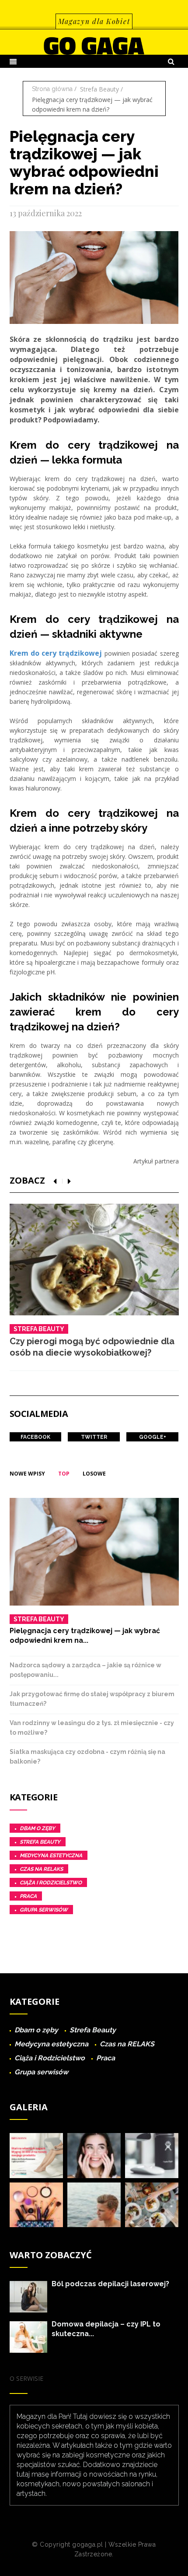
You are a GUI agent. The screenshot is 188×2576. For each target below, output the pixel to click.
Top (64, 1474)
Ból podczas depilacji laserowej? (110, 2284)
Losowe (94, 1474)
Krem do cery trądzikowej (56, 653)
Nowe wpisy (27, 1474)
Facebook (35, 1437)
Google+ (153, 1437)
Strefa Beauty (99, 89)
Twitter (94, 1437)
